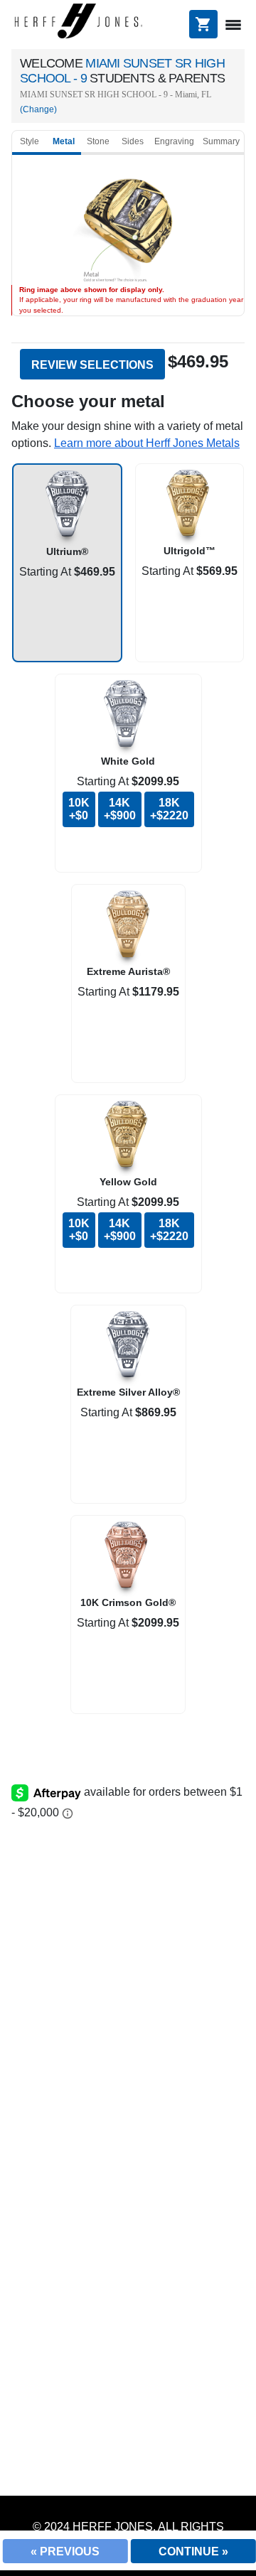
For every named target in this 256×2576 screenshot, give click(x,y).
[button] (147, 443)
